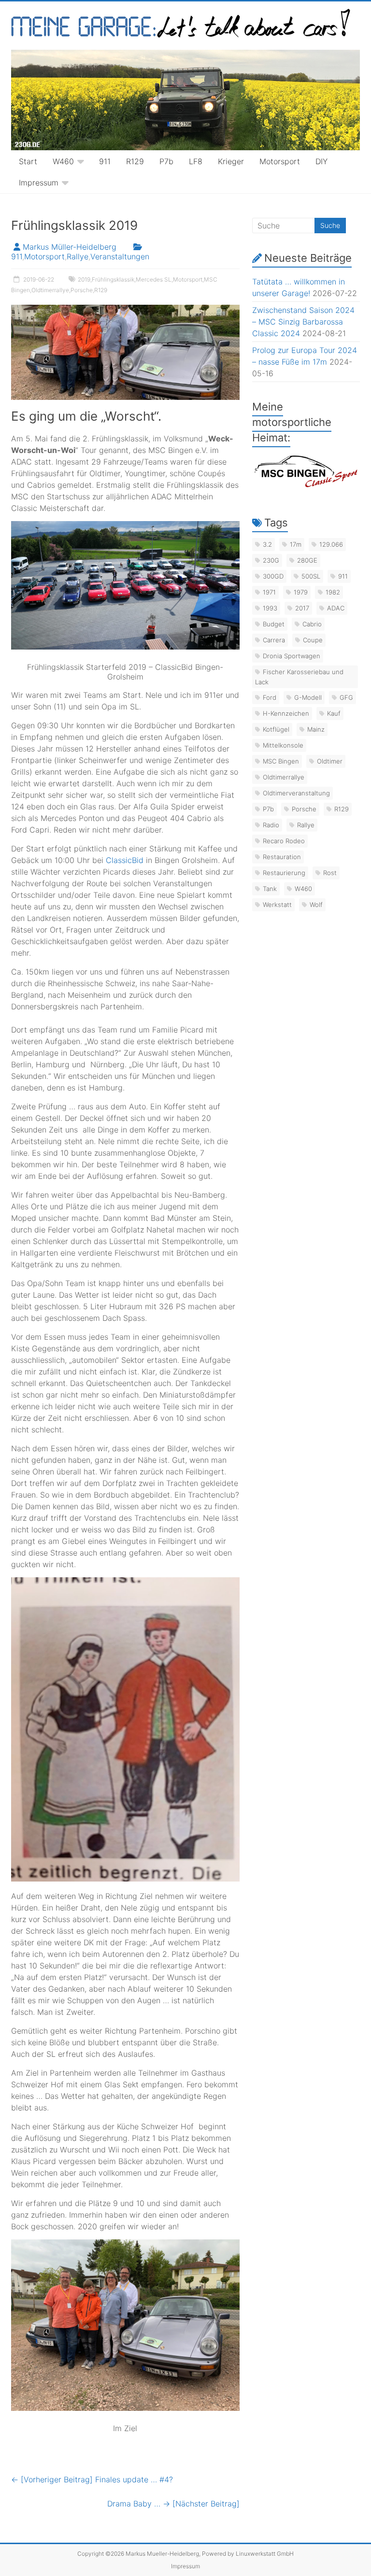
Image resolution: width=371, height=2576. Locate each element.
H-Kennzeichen (286, 713)
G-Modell (308, 697)
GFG (346, 697)
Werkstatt (277, 905)
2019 (84, 279)
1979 (301, 592)
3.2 (267, 544)
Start (28, 161)
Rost (330, 873)
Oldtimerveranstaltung (296, 793)
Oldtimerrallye (50, 290)
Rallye (78, 256)
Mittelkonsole (283, 745)
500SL (311, 576)
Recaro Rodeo (284, 841)
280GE (307, 560)
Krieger (231, 161)
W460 (63, 161)
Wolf (316, 905)
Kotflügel (276, 729)
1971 (269, 592)
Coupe (313, 640)
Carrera (274, 640)
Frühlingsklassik (113, 279)
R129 (135, 161)
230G (271, 560)
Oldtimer (330, 761)
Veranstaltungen (120, 256)
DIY (321, 161)
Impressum (39, 183)
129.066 (331, 544)
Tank (270, 889)
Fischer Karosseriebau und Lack (299, 677)
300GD (273, 576)
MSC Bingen (281, 761)
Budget (274, 624)
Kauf (334, 713)
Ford (270, 697)
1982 (333, 592)
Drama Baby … (173, 2504)
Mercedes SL (154, 279)
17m (296, 544)
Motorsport (280, 161)
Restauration (282, 857)
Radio (271, 825)
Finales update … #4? (92, 2479)
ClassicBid (125, 860)
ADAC (336, 608)
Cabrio (312, 624)
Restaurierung (284, 873)
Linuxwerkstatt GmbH (265, 2554)
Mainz (316, 729)
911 (105, 161)
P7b (166, 161)
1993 (270, 608)
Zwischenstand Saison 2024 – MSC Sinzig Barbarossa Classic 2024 (303, 322)
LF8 (196, 161)
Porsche (82, 290)
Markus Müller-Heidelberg (70, 247)
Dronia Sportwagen (292, 656)
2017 (302, 608)
